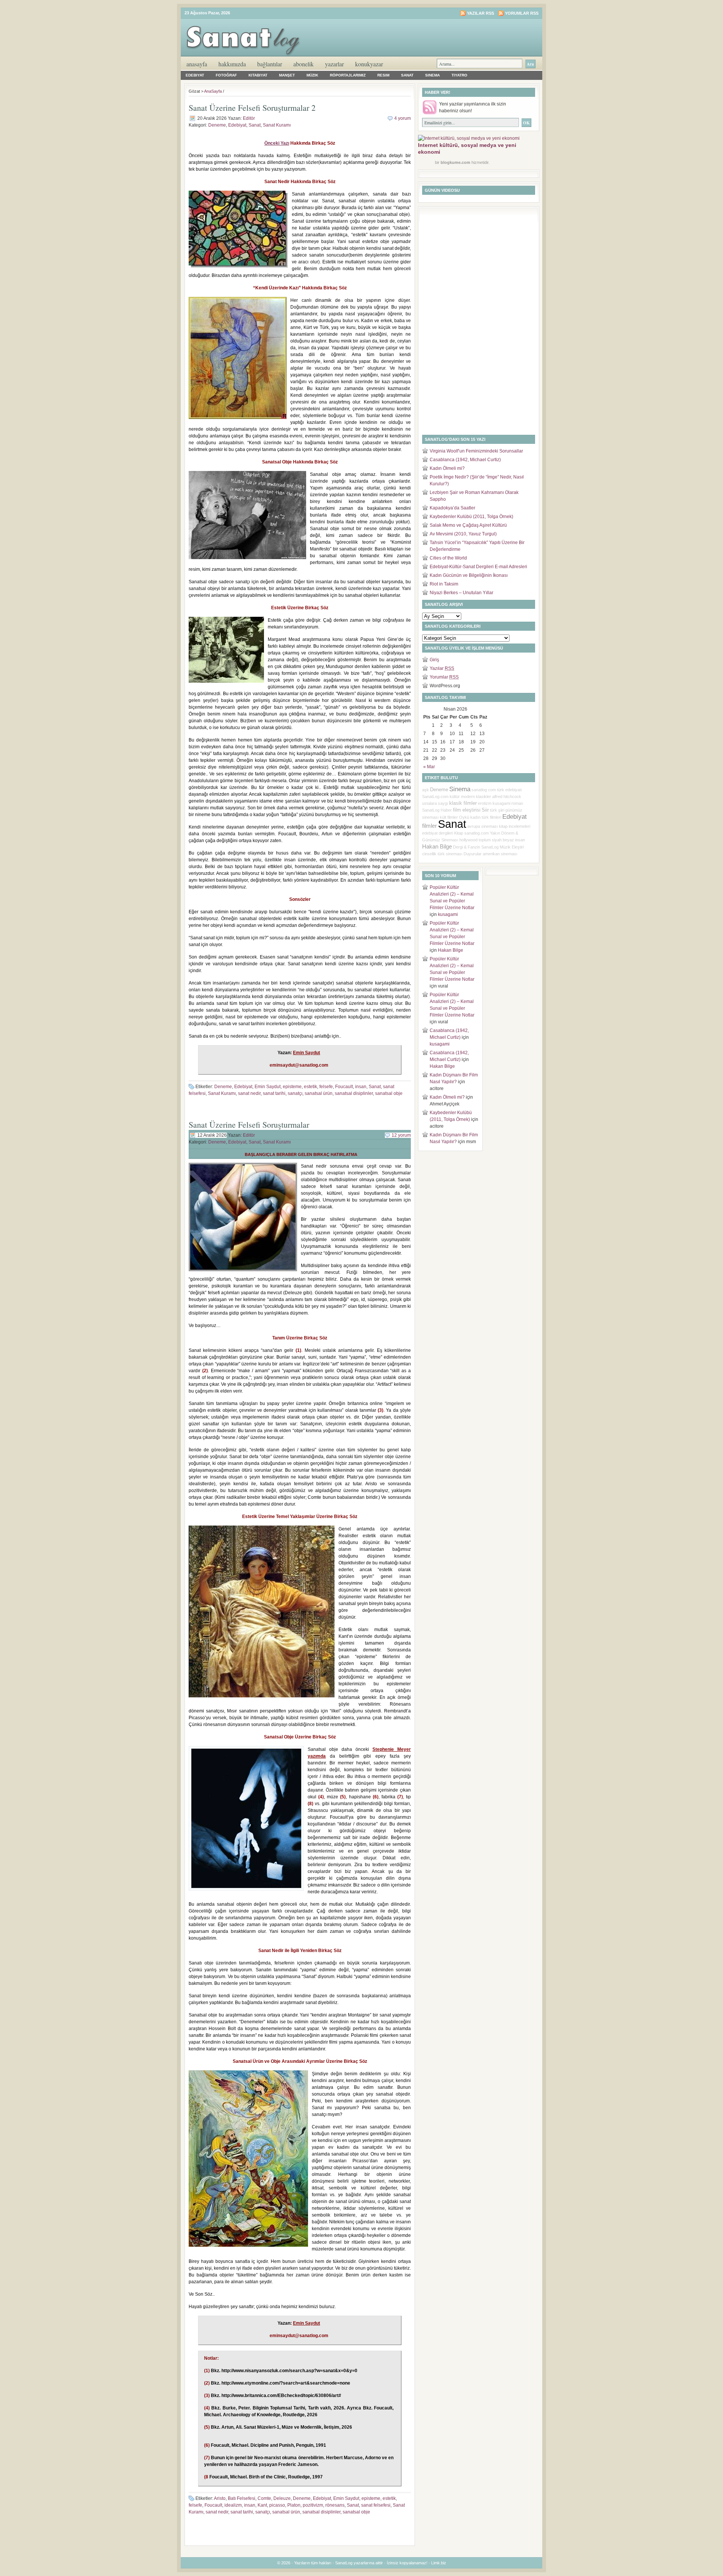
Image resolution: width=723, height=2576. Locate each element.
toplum (485, 840)
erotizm (485, 803)
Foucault (344, 1087)
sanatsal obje (389, 1093)
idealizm (233, 2505)
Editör (249, 118)
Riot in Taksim (444, 584)
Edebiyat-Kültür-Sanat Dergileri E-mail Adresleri (478, 567)
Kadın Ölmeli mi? (447, 468)
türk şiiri (497, 810)
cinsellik (429, 854)
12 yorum (401, 1135)
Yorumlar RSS (522, 13)
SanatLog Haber (437, 810)
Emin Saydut (268, 1087)
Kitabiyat (258, 75)
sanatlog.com (477, 833)
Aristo (220, 2498)
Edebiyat (195, 75)
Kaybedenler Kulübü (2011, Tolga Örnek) (471, 517)
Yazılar (442, 668)
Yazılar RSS (480, 13)
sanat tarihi (274, 1093)
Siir (485, 810)
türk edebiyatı (509, 790)
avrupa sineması (483, 826)
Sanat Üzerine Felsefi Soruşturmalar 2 (252, 108)
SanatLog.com (435, 796)
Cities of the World (448, 558)
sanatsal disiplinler (354, 1093)
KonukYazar (369, 64)
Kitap (459, 833)
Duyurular (473, 854)
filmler (429, 826)
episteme (292, 1087)
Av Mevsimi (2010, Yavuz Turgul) (463, 534)
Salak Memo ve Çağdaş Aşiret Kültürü (468, 525)
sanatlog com (484, 790)
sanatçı (295, 1093)
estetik (310, 1087)
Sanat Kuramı (277, 125)
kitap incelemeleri (515, 826)
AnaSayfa (197, 64)
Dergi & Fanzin (467, 847)
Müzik (312, 75)
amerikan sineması (500, 854)
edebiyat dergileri (438, 833)
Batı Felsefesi (242, 2498)
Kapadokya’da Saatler (452, 508)
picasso (277, 2505)
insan (361, 1087)
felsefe (326, 1087)
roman (517, 803)
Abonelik (304, 64)
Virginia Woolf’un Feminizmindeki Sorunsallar (476, 451)
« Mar (429, 767)
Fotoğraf (226, 75)
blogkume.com (455, 162)
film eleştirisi (467, 810)
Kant (262, 2505)
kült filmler (449, 817)
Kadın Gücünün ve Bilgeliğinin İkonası (469, 575)
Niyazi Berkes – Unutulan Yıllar (461, 593)
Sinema (432, 75)
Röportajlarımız (348, 75)
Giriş (434, 660)
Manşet (287, 75)
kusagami (501, 803)
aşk (426, 790)
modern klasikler (476, 796)
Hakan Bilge (437, 847)
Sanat (407, 75)
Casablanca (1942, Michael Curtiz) (465, 460)
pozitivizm (313, 2505)
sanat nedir (249, 1093)
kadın (475, 817)
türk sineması (450, 854)
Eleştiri (518, 847)
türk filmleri (491, 817)
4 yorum (403, 118)
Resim (383, 75)
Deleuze (282, 2498)
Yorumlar (444, 677)
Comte (264, 2498)
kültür (455, 796)
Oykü (464, 817)
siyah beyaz (503, 840)
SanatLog (490, 847)
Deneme (217, 125)
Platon (294, 2505)
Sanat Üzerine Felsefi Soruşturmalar (249, 1124)
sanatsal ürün (319, 1093)
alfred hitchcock (507, 796)
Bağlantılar (270, 64)
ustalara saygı (435, 803)
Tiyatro (459, 75)
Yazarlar (334, 64)
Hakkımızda (232, 64)
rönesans (335, 2505)
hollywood (468, 840)
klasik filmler (463, 803)
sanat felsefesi (376, 2505)
